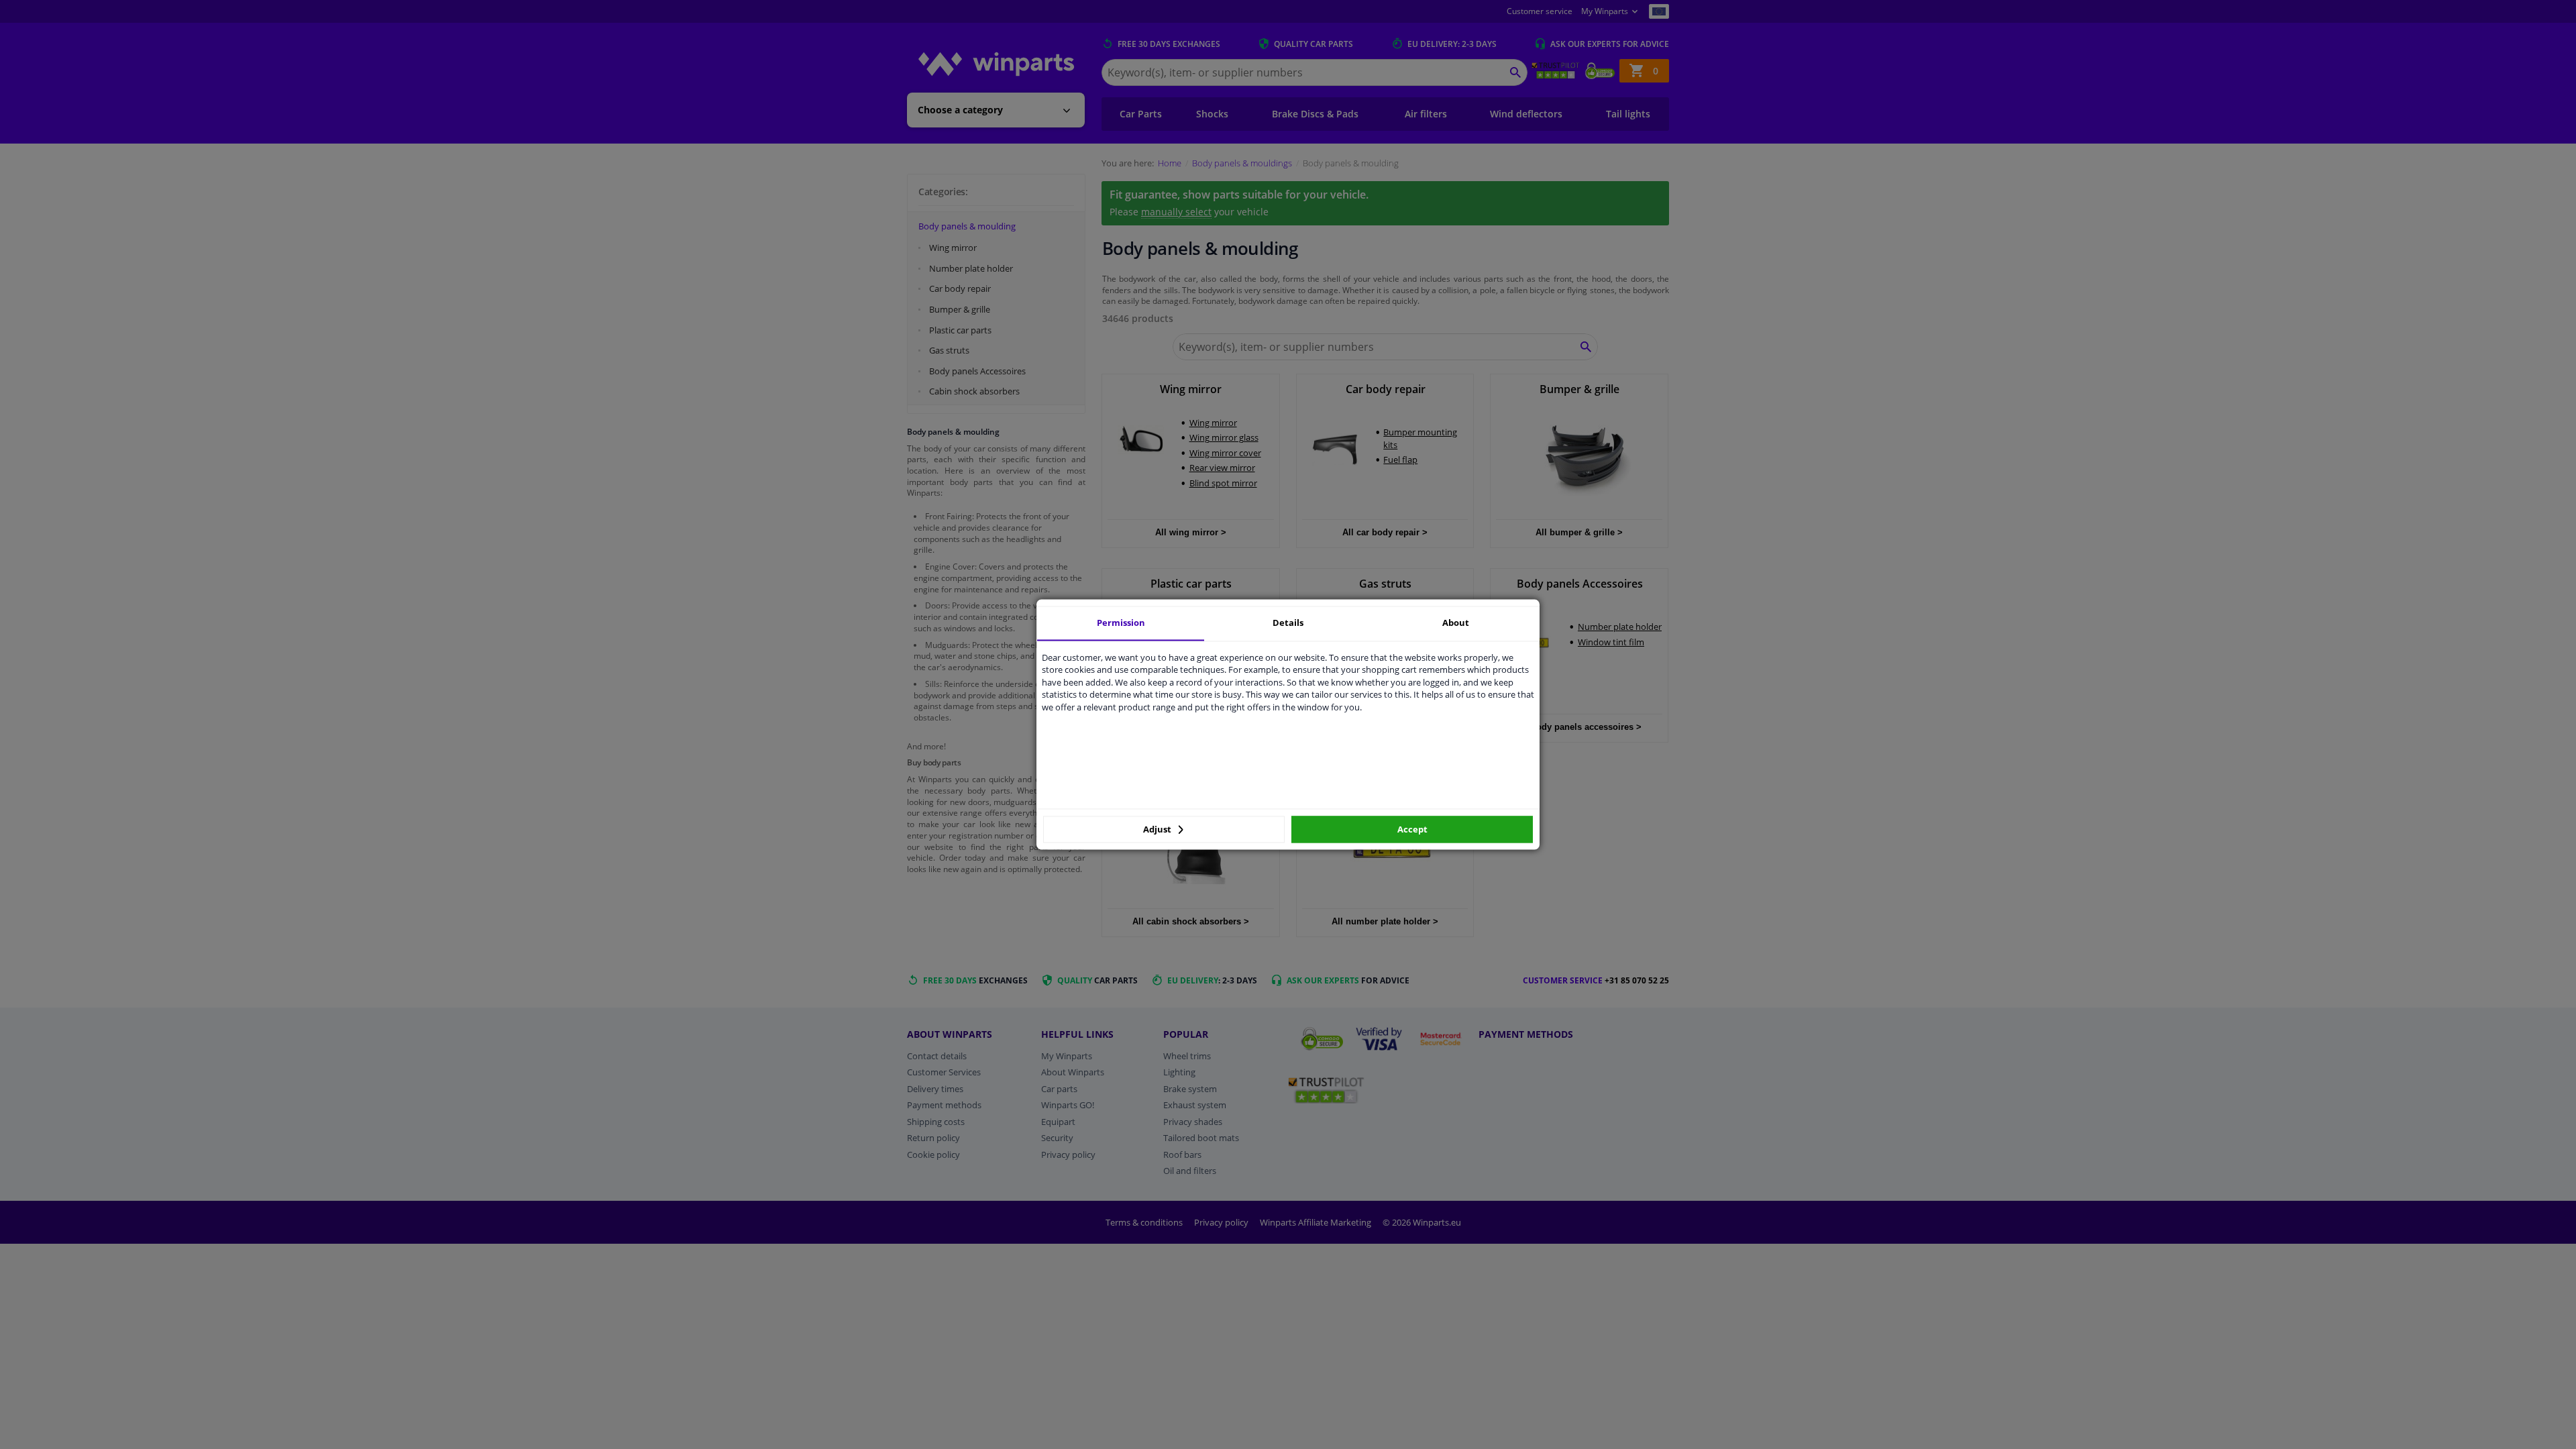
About (1456, 623)
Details (1288, 623)
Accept (1412, 829)
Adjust (1158, 829)
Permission (1121, 623)
